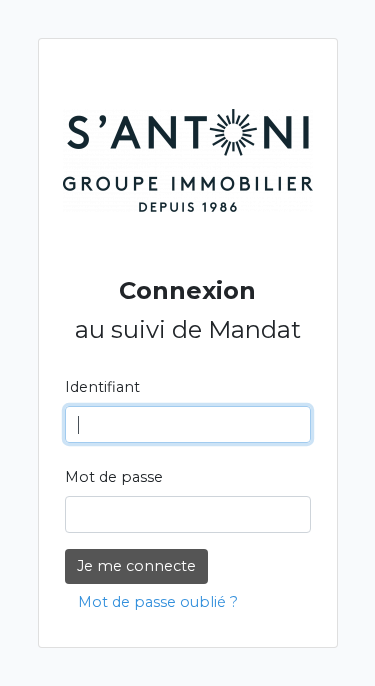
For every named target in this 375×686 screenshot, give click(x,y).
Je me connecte (136, 566)
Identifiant (102, 387)
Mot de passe (114, 477)
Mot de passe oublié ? (158, 602)
